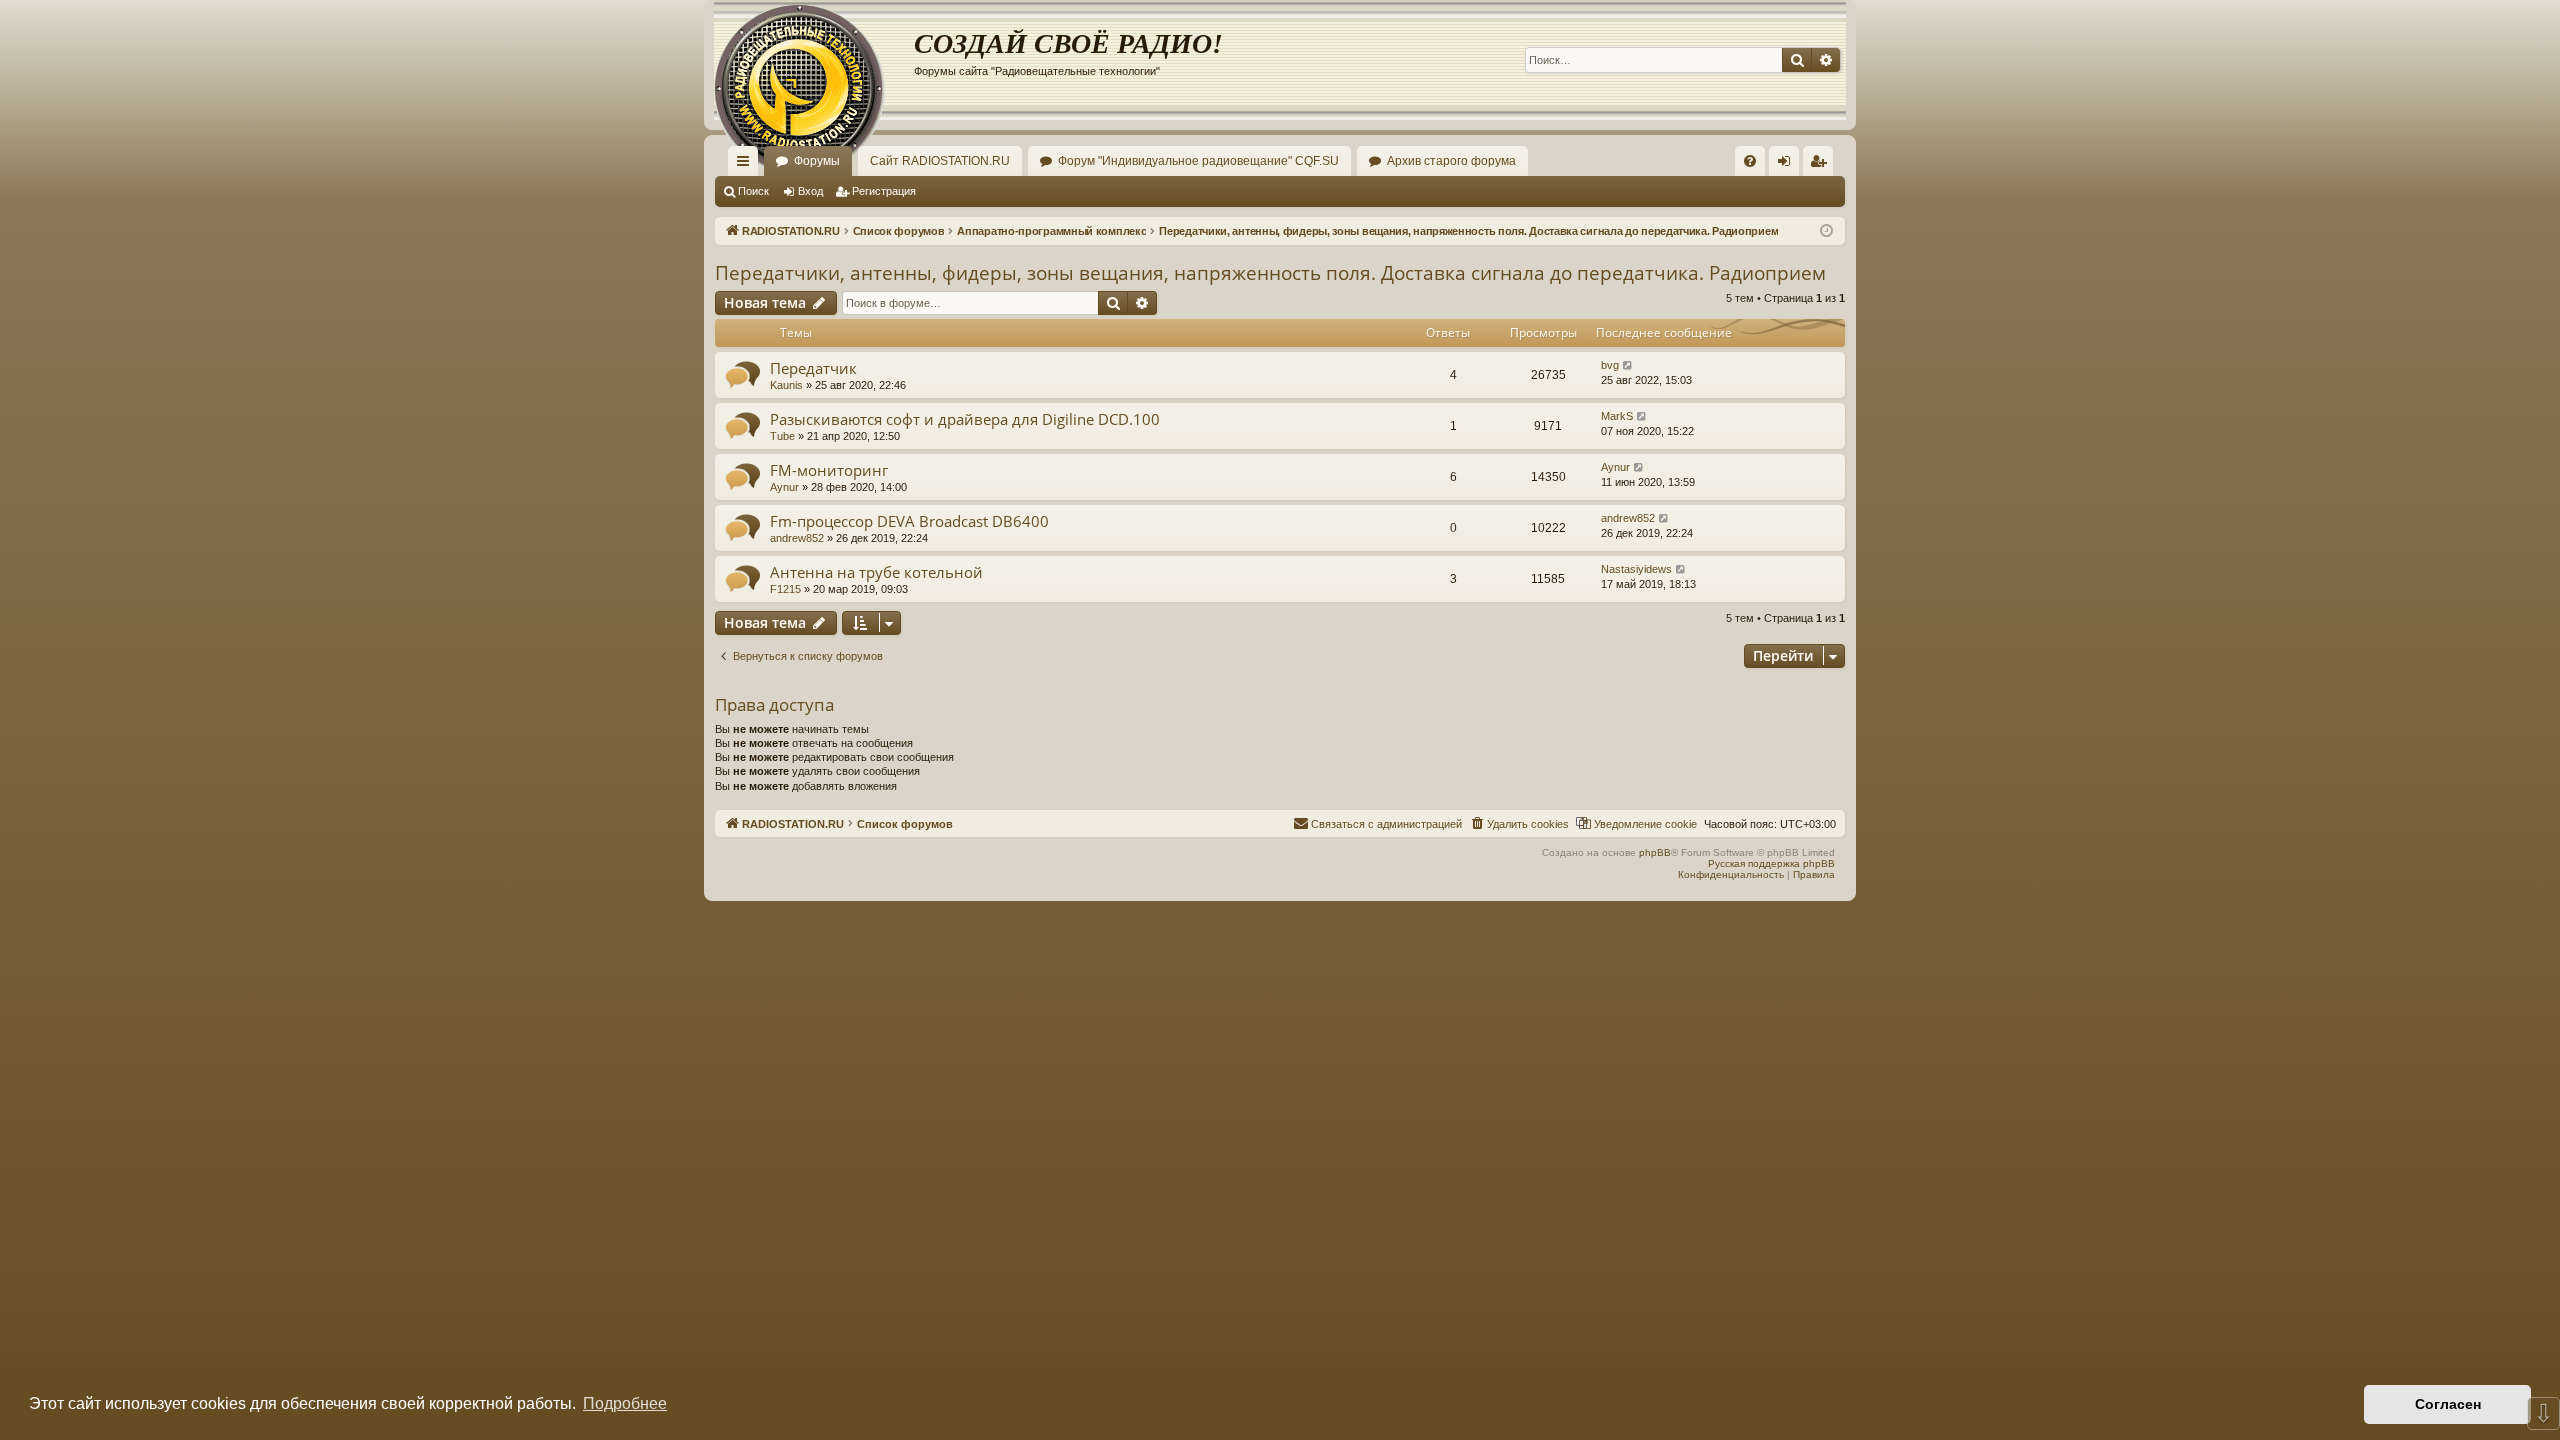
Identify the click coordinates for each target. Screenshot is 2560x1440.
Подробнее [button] (625, 1403)
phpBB (1655, 852)
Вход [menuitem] (1788, 165)
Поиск (753, 191)
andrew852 (797, 538)
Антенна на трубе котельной (876, 572)
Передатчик (813, 368)
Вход (810, 191)
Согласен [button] (2448, 1404)
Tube (782, 436)
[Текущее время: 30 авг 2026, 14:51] (1826, 231)
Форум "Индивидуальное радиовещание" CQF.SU (1198, 161)
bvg (1610, 365)
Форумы (817, 161)
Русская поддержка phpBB (1771, 863)
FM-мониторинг (829, 470)
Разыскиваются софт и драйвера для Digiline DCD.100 (965, 419)
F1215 (785, 589)
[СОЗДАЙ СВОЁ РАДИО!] (814, 60)
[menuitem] (1750, 161)
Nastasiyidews (1636, 569)
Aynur (784, 487)
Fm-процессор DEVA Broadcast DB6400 (909, 521)
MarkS (1617, 416)
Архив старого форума (1451, 161)
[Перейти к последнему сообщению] (1628, 365)
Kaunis (786, 385)
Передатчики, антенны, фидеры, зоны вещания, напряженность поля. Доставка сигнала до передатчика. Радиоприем (1270, 273)
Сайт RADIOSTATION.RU (940, 161)
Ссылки (747, 165)
